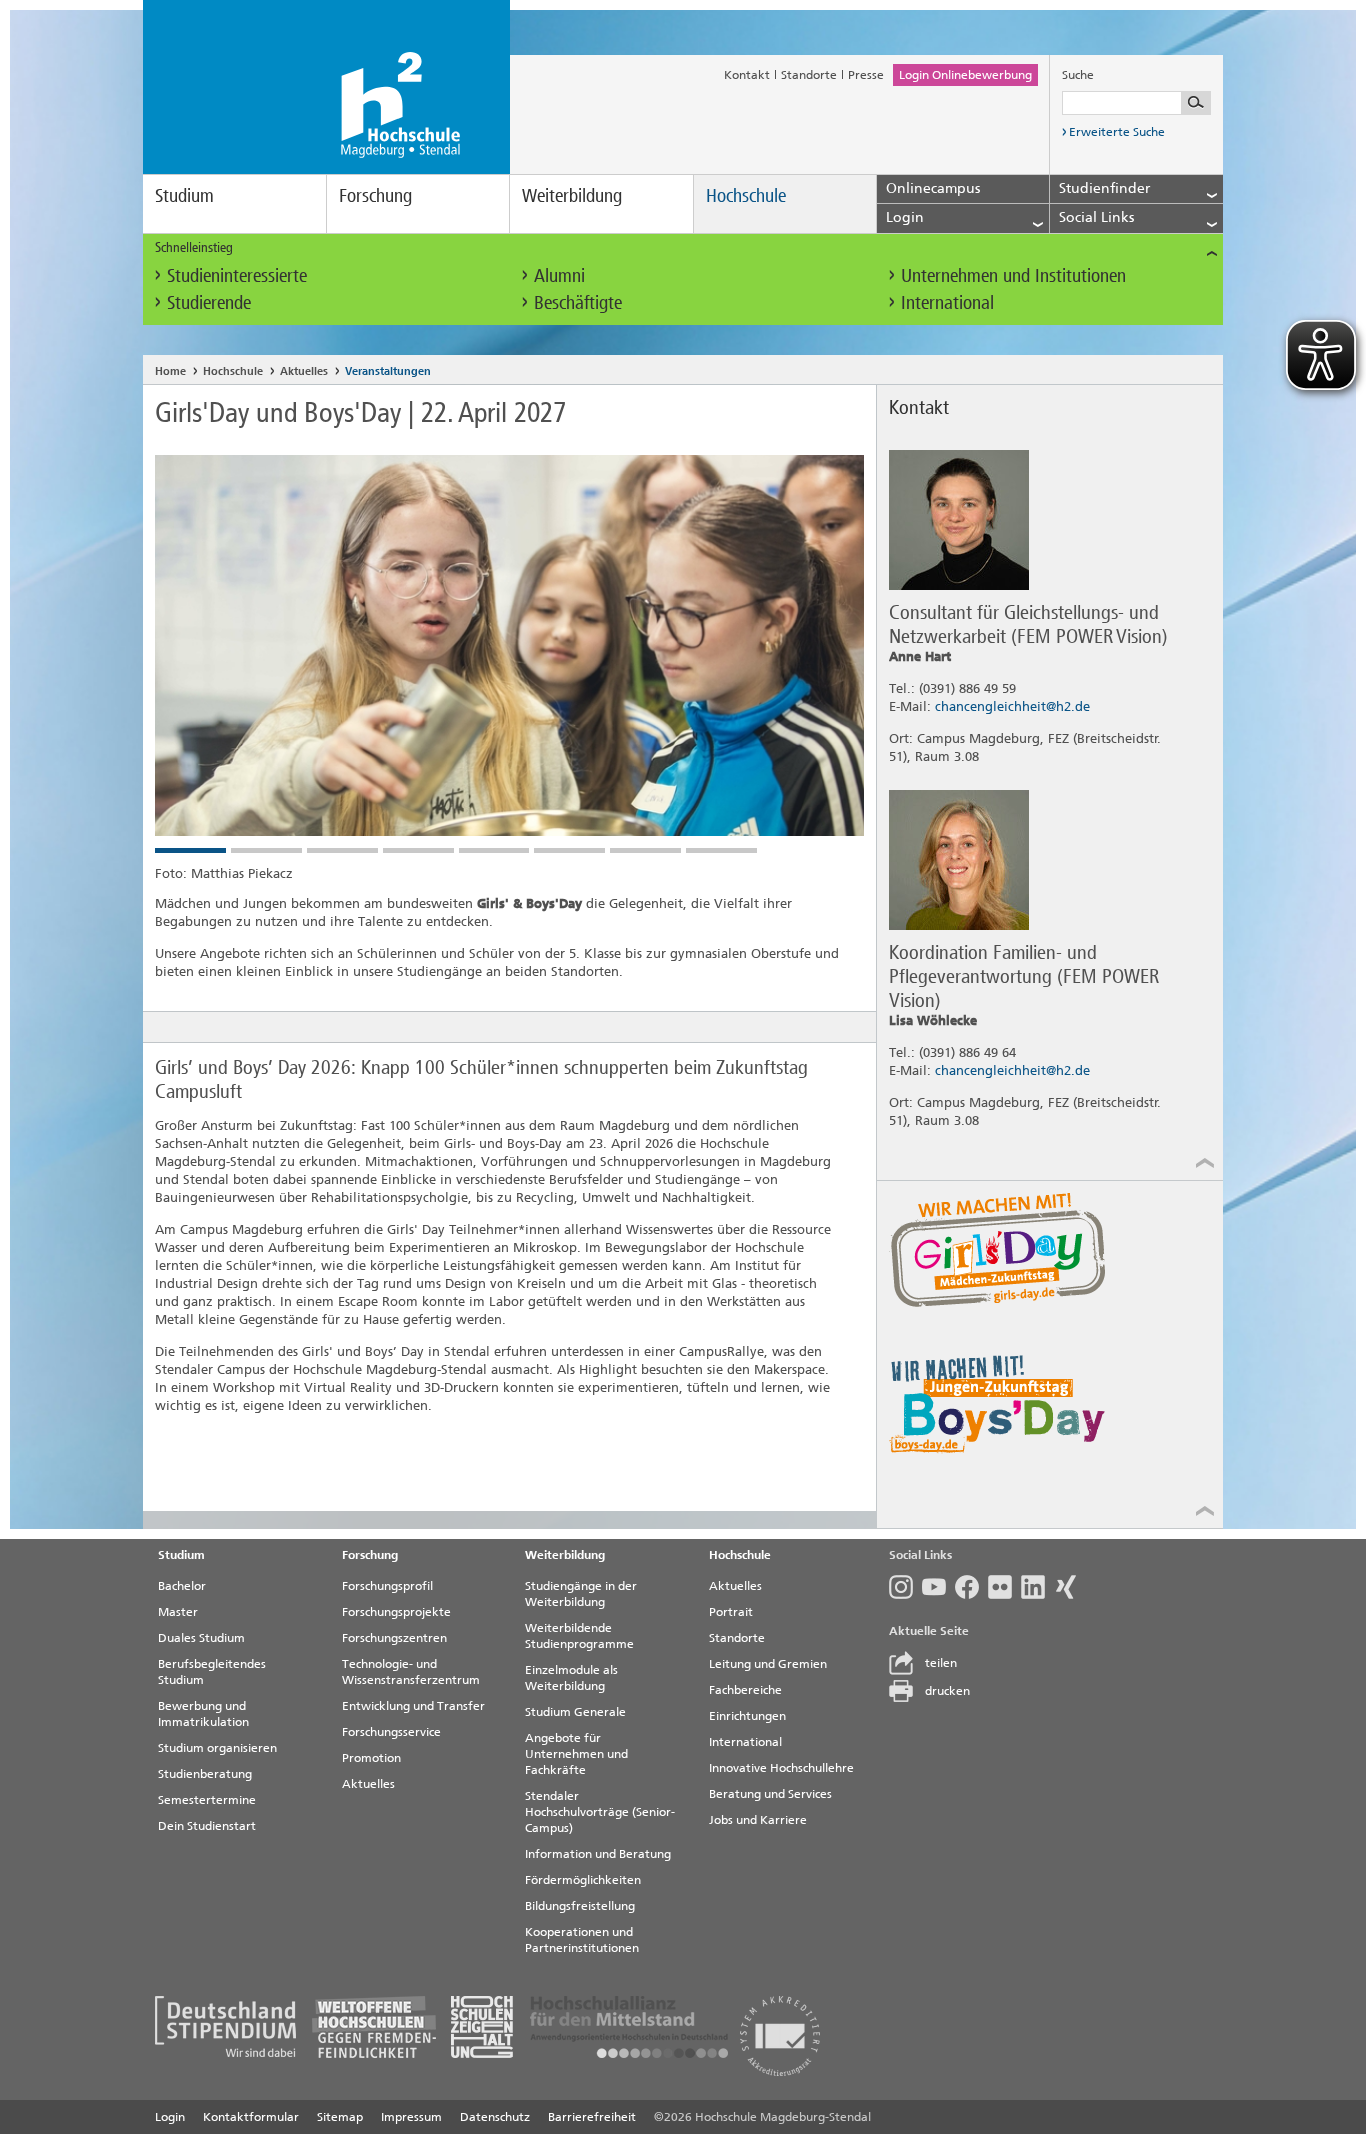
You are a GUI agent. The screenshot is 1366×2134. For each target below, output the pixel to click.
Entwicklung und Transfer (413, 1706)
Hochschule (746, 195)
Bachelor (182, 1586)
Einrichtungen (747, 1716)
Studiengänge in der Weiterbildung (581, 1594)
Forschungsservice (391, 1732)
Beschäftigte (578, 302)
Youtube (938, 1587)
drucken (947, 1691)
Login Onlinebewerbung (965, 75)
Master (178, 1612)
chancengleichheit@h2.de (1012, 706)
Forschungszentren (394, 1638)
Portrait (731, 1612)
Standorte (809, 75)
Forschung (375, 195)
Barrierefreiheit (592, 2117)
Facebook (971, 1587)
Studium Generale (575, 1712)
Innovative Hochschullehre (781, 1768)
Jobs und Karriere (758, 1820)
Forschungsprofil (387, 1586)
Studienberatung (205, 1774)
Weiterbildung (572, 195)
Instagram (905, 1587)
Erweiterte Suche (1117, 132)
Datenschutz (495, 2117)
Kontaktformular (251, 2117)
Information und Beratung (598, 1854)
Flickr (1004, 1587)
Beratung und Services (770, 1794)
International (947, 302)
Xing (1070, 1587)
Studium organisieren (217, 1748)
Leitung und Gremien (768, 1664)
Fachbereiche (745, 1690)
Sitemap (340, 2117)
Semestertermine (207, 1800)
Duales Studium (201, 1638)
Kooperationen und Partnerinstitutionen (582, 1940)
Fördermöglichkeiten (583, 1880)
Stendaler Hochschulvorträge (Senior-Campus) (600, 1812)
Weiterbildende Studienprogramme (579, 1636)
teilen (941, 1663)
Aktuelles (304, 371)
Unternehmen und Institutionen (1013, 275)
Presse (866, 75)
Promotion (371, 1758)
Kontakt (747, 75)
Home (170, 371)
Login (170, 2117)
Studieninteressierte (237, 275)
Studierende (209, 302)
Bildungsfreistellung (580, 1906)
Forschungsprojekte (396, 1612)
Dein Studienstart (207, 1826)
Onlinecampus (933, 188)
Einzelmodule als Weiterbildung (571, 1678)
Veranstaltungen (388, 371)
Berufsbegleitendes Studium (212, 1672)
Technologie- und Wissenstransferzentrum (411, 1672)
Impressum (411, 2117)
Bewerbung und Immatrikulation (203, 1714)
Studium (184, 195)
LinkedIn (1037, 1587)
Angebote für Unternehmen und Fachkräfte (576, 1754)
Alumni (559, 275)
